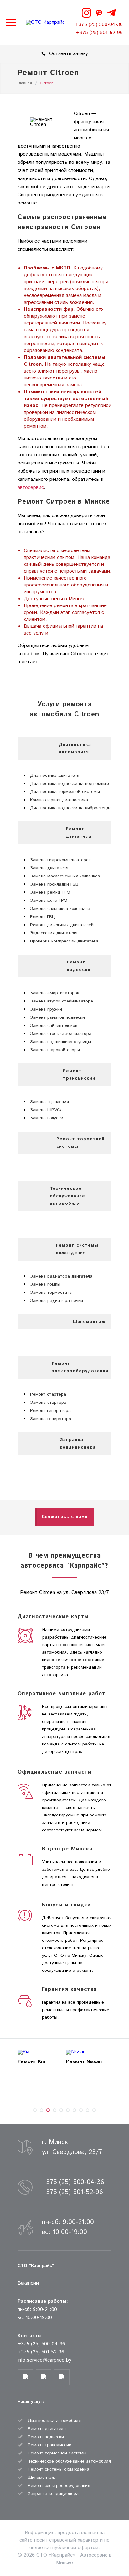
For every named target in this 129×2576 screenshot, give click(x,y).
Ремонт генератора (50, 1411)
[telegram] (111, 13)
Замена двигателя (49, 868)
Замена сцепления (49, 1102)
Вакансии (28, 2283)
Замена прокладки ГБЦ (54, 884)
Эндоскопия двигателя (54, 933)
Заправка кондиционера (53, 2494)
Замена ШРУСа (46, 1110)
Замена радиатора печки (57, 1301)
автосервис (31, 487)
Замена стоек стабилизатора (61, 1034)
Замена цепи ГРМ (49, 901)
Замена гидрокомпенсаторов (60, 860)
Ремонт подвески (46, 2437)
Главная (25, 83)
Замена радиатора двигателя (61, 1276)
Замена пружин (46, 1009)
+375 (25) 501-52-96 (99, 33)
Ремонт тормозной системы (57, 2453)
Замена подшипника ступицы (61, 1042)
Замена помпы (45, 1284)
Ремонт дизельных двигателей (62, 925)
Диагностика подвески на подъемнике (70, 784)
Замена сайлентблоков (54, 1026)
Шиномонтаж (41, 2478)
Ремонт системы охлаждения (59, 2469)
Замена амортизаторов (55, 993)
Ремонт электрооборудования (59, 2486)
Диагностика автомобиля (54, 2421)
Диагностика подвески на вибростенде (71, 808)
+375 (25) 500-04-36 (99, 25)
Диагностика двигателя (55, 776)
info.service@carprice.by (44, 2360)
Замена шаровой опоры (55, 1050)
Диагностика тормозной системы (65, 792)
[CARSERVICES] (45, 23)
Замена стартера (48, 1403)
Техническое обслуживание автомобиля (69, 2461)
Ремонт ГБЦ (43, 917)
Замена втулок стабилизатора (62, 1001)
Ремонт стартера (48, 1394)
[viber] (99, 13)
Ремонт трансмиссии (50, 2445)
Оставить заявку (69, 54)
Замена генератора (51, 1419)
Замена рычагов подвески (57, 1017)
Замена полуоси (47, 1118)
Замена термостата (51, 1293)
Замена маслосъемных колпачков (65, 876)
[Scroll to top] (118, 2537)
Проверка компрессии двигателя (64, 941)
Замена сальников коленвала (60, 909)
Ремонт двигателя (47, 2429)
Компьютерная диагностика (59, 800)
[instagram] (86, 13)
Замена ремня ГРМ (50, 892)
